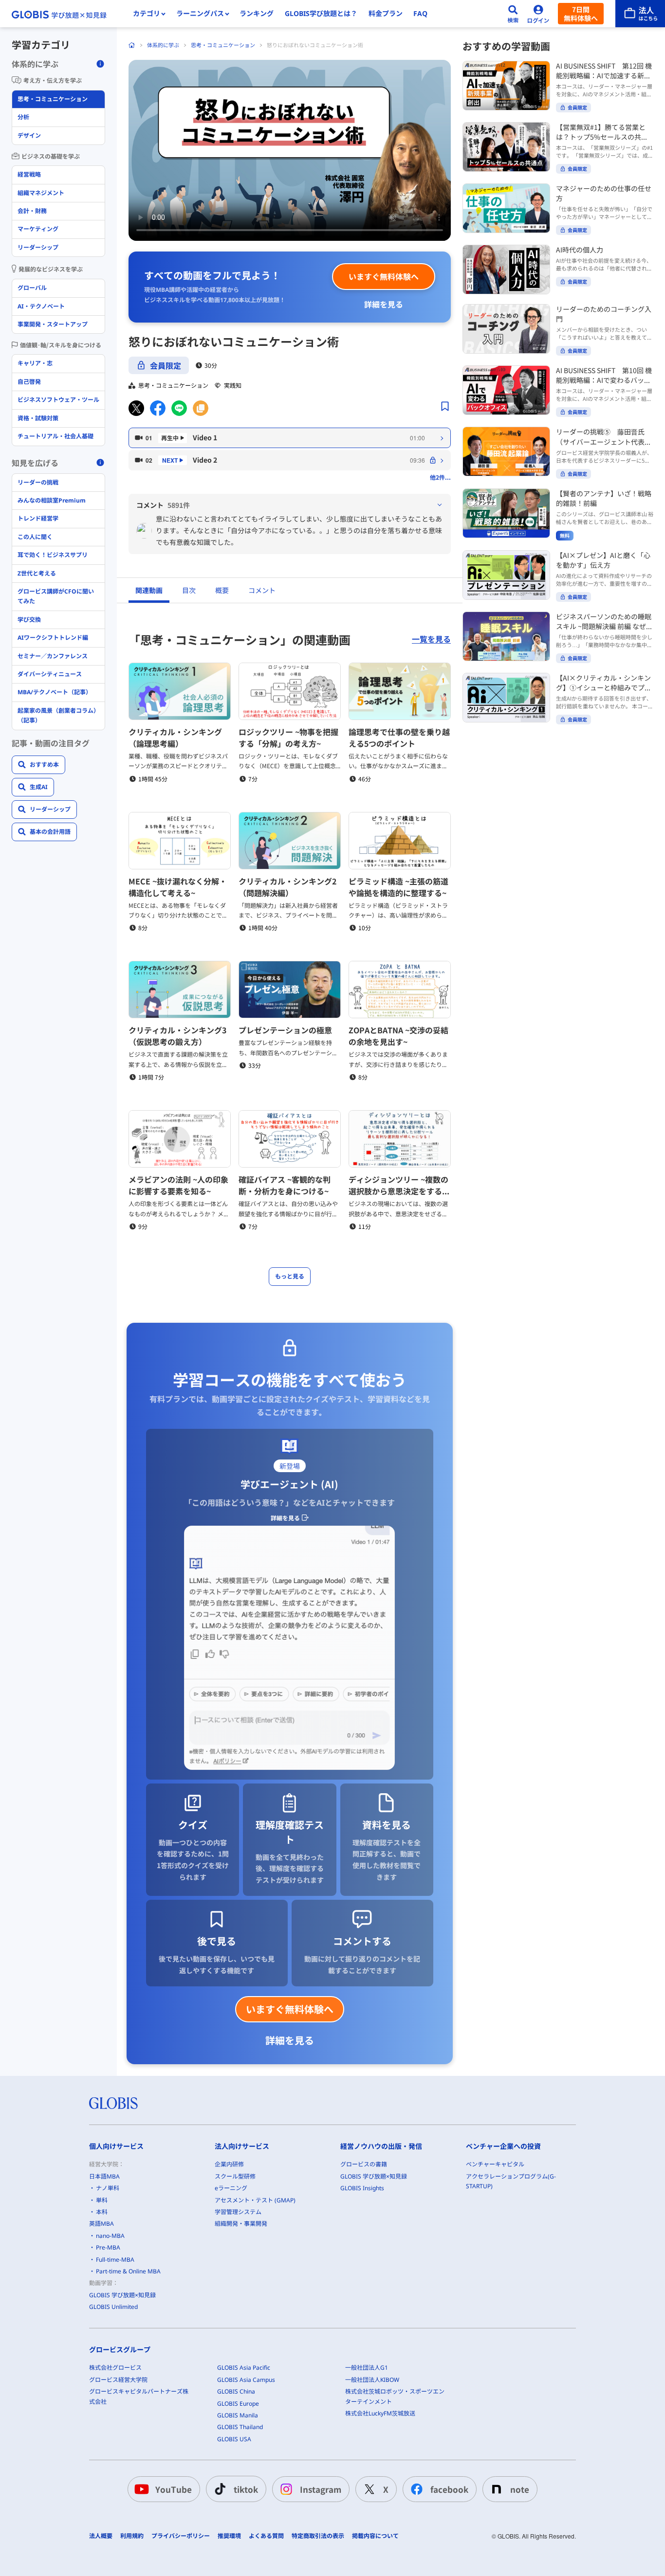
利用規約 (132, 2536)
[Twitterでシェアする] (136, 408)
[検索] (513, 14)
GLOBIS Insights (362, 2188)
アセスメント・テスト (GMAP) (255, 2200)
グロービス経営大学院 (118, 2380)
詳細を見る (384, 304)
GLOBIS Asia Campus (246, 2380)
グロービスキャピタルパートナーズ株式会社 (139, 2396)
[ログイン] (538, 14)
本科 (102, 2212)
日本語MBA (104, 2176)
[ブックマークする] (445, 406)
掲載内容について (375, 2536)
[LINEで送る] (179, 408)
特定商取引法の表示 (318, 2536)
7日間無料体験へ (581, 14)
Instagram (321, 2489)
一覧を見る (431, 639)
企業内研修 (229, 2164)
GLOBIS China (236, 2391)
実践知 (233, 385)
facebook (449, 2489)
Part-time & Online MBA (128, 2271)
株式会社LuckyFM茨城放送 (380, 2413)
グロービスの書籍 (364, 2164)
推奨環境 (229, 2536)
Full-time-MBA (115, 2260)
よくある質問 (266, 2536)
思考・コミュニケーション (223, 45)
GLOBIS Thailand (240, 2427)
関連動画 (149, 590)
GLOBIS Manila (238, 2415)
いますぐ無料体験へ (384, 276)
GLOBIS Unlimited (113, 2307)
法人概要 (101, 2536)
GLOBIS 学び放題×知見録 (122, 2295)
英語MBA (102, 2224)
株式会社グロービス (115, 2368)
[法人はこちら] (640, 14)
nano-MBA (110, 2236)
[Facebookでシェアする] (158, 408)
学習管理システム (238, 2212)
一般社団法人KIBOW (372, 2380)
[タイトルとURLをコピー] (201, 408)
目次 (189, 590)
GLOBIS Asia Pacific (244, 2368)
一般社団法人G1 (367, 2368)
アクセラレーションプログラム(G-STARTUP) (511, 2181)
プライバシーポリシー (181, 2536)
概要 (222, 590)
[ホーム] (132, 45)
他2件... (440, 477)
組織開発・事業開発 (241, 2224)
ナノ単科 (108, 2188)
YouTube (174, 2489)
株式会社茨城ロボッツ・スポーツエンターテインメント (395, 2396)
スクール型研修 (235, 2176)
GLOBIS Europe (238, 2404)
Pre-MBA (108, 2247)
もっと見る (290, 1276)
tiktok (246, 2489)
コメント (262, 590)
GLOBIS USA (234, 2439)
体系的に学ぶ (163, 45)
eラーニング (231, 2188)
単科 (102, 2200)
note (520, 2489)
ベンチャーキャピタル (495, 2164)
